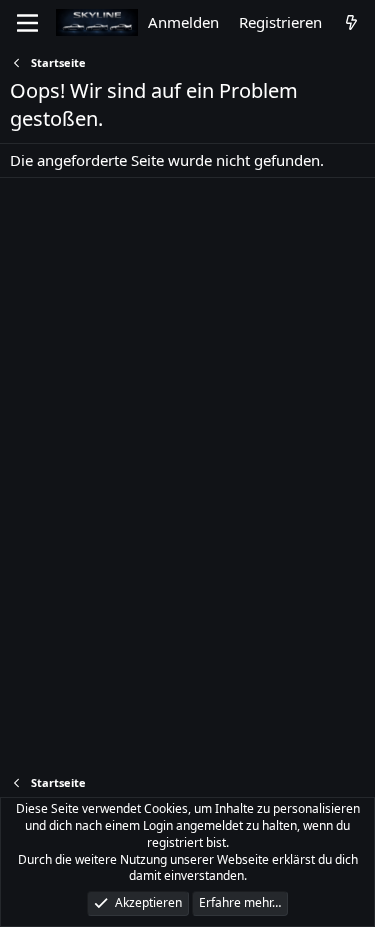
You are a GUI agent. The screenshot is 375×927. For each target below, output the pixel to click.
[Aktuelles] (351, 22)
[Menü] (27, 23)
